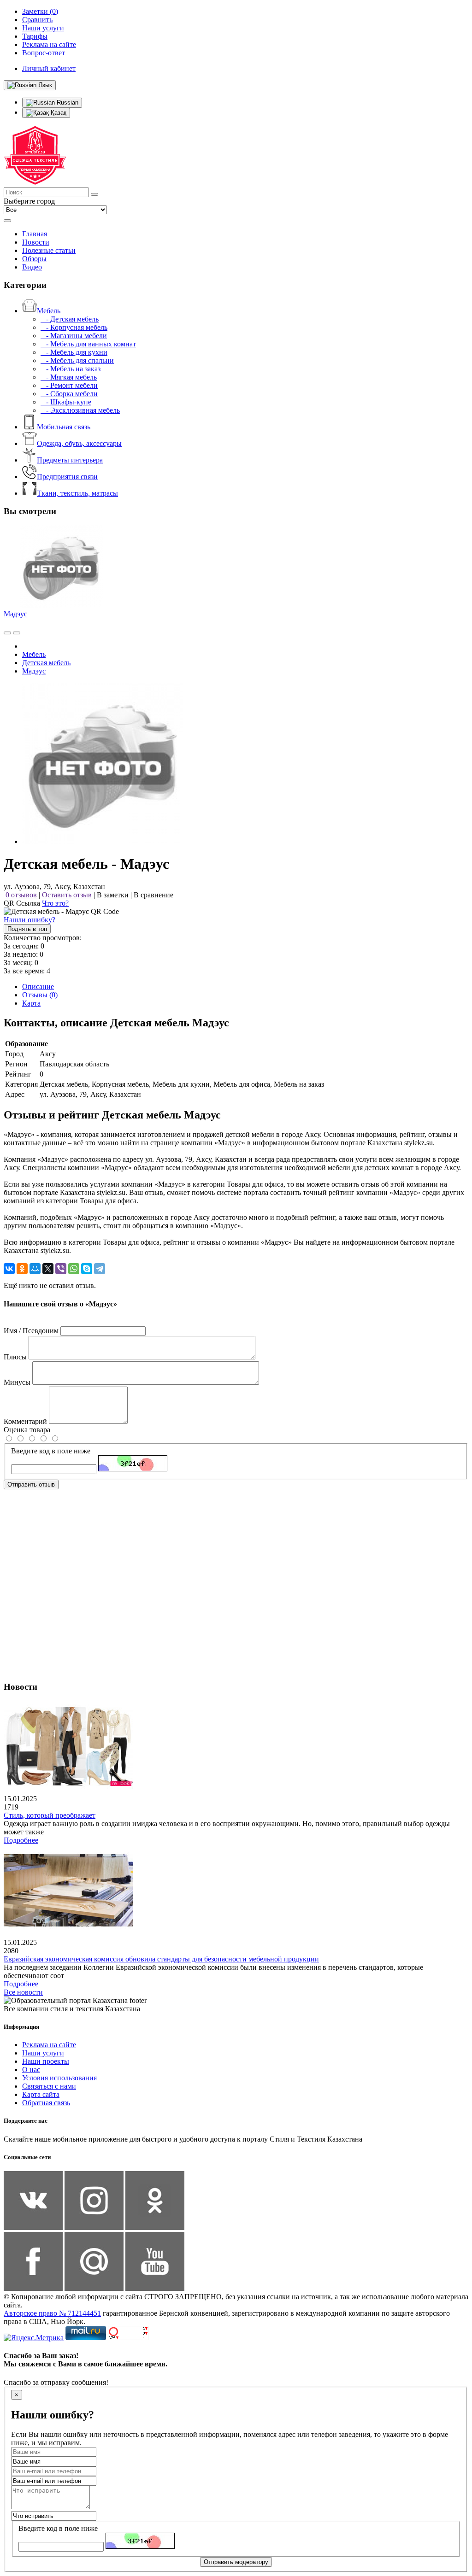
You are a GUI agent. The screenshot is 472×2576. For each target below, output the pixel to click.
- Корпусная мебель (74, 327)
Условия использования (59, 2078)
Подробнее (21, 1840)
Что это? (55, 903)
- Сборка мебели (69, 394)
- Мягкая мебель (69, 377)
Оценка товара (27, 1430)
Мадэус (15, 614)
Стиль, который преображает (50, 1815)
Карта (31, 1003)
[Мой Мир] (35, 1269)
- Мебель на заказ (71, 369)
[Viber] (61, 1269)
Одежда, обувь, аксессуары (79, 443)
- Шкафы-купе (66, 402)
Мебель (49, 311)
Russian (67, 102)
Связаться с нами (49, 2086)
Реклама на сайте (49, 2045)
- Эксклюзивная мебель (80, 410)
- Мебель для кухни (74, 352)
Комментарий (25, 1421)
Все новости (23, 1992)
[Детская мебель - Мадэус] (103, 841)
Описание (38, 986)
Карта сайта (41, 2094)
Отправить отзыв (31, 1484)
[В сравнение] (7, 633)
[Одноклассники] (22, 1269)
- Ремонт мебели (69, 385)
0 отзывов (21, 895)
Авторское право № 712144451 (52, 2313)
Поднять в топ (27, 929)
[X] (48, 1269)
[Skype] (87, 1269)
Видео (32, 267)
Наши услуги (43, 2053)
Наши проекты (46, 2061)
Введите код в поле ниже (51, 1451)
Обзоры (34, 259)
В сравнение (153, 895)
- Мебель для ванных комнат (88, 344)
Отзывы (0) (40, 995)
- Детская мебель (70, 319)
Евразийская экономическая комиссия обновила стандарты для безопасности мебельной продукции (161, 1959)
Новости (36, 242)
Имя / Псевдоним (31, 1331)
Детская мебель (46, 663)
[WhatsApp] (74, 1269)
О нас (31, 2070)
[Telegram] (100, 1269)
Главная (35, 234)
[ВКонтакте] (9, 1269)
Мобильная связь (64, 427)
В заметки (113, 895)
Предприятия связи (67, 477)
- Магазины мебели (74, 336)
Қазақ (58, 113)
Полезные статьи (49, 250)
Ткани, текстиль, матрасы (77, 493)
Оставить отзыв (67, 895)
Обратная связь (46, 2103)
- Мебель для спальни (77, 360)
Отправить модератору (236, 2562)
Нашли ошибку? (29, 920)
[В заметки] (17, 633)
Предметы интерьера (70, 460)
